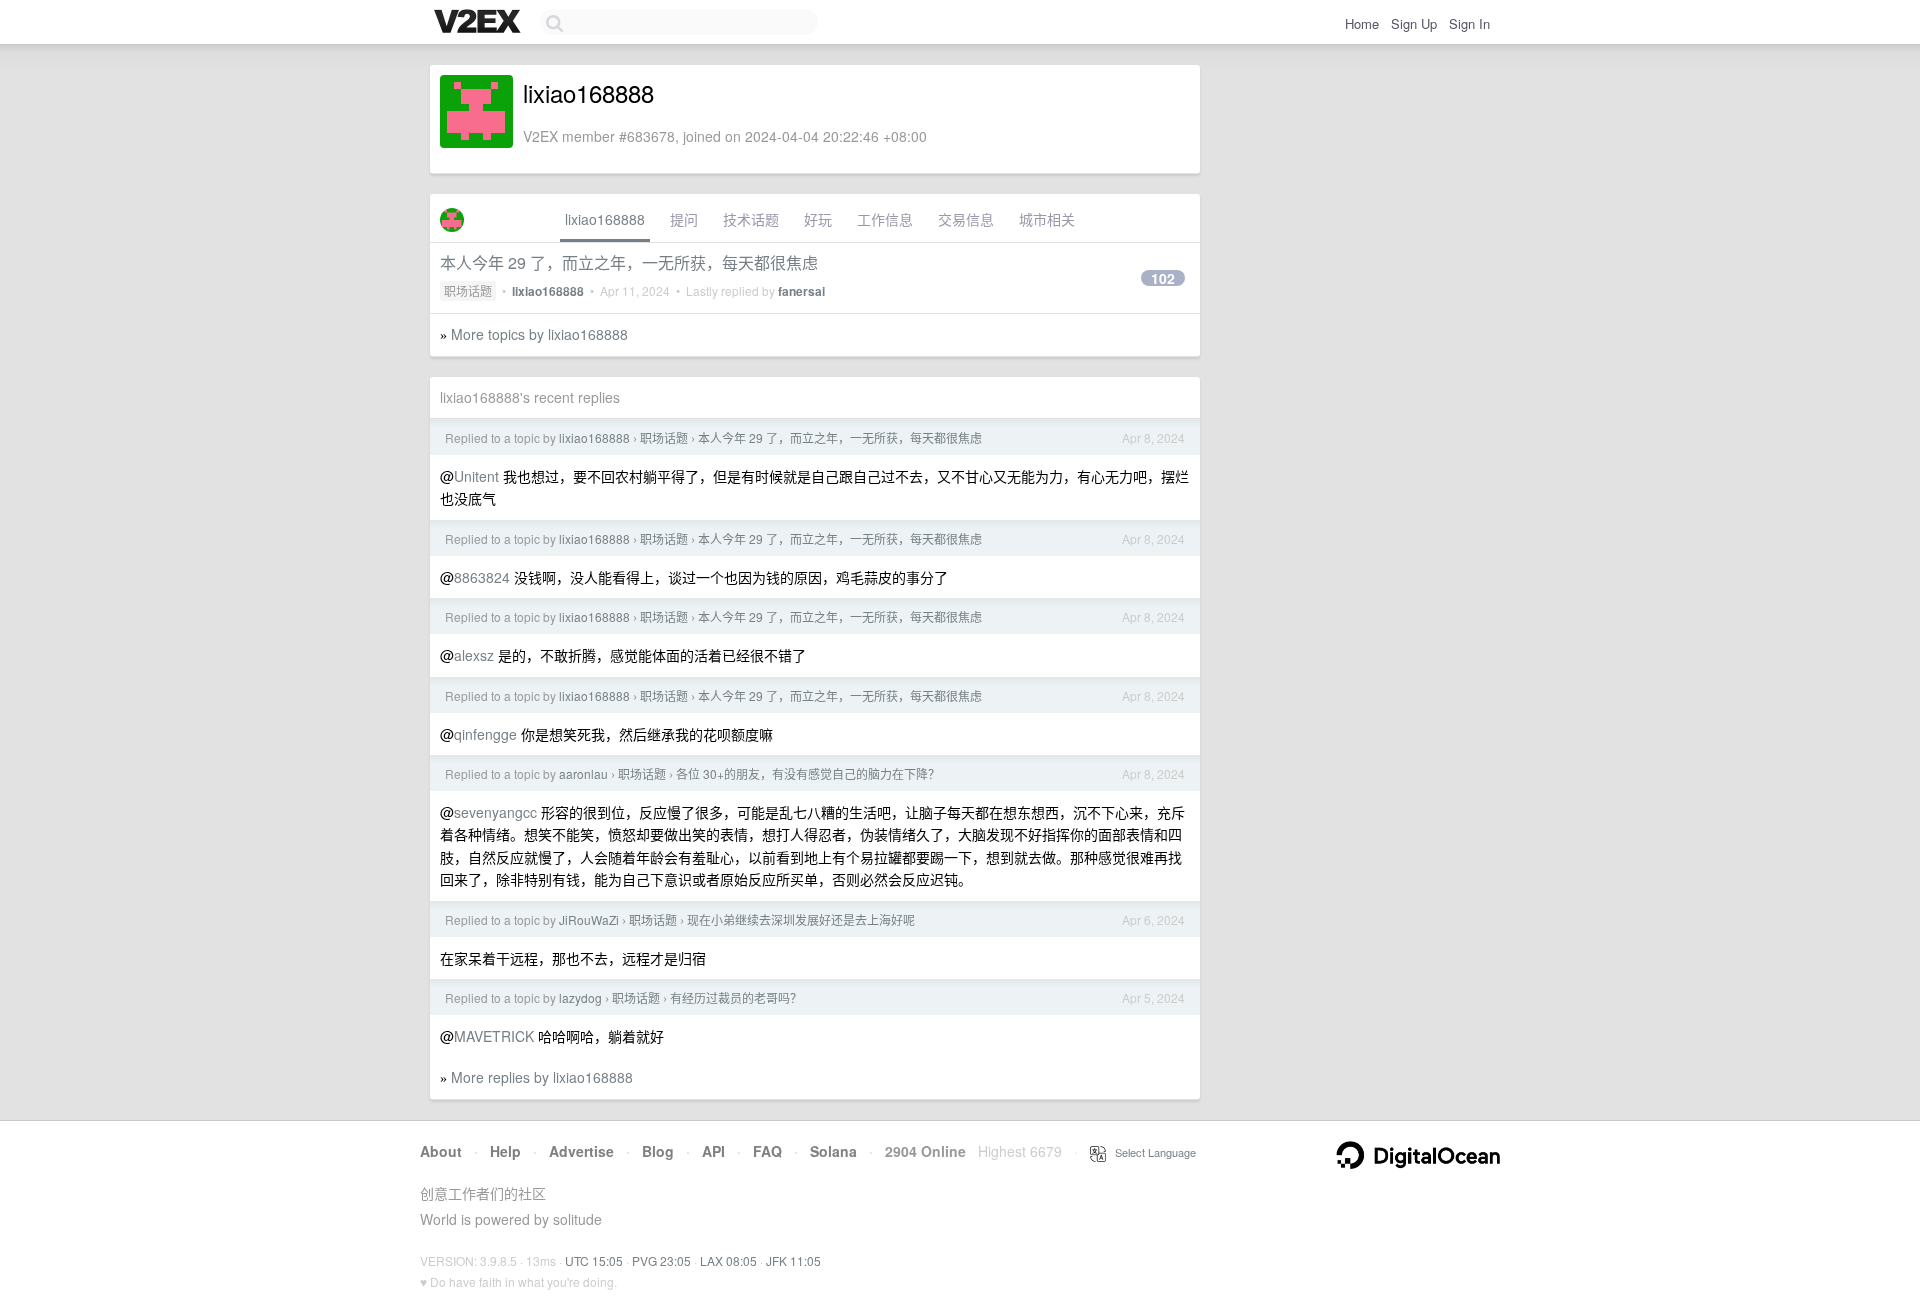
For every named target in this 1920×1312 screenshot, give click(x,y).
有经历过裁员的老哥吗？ (736, 997)
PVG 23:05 (661, 1260)
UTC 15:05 (594, 1260)
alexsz (474, 655)
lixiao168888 (605, 219)
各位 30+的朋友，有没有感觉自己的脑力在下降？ (808, 773)
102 (1163, 278)
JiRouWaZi (589, 919)
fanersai (801, 291)
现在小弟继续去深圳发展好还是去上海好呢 (801, 919)
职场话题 (468, 290)
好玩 (818, 219)
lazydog (580, 997)
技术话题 (751, 219)
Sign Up (1414, 23)
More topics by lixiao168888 (539, 334)
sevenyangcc (495, 812)
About (441, 1151)
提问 (684, 219)
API (713, 1151)
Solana (833, 1151)
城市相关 (1047, 219)
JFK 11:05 (793, 1260)
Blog (658, 1151)
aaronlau (583, 773)
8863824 (482, 577)
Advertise (581, 1151)
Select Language (1151, 1152)
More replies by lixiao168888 (542, 1077)
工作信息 (885, 219)
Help (505, 1151)
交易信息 (966, 219)
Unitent (476, 476)
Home (1362, 23)
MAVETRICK (494, 1036)
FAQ (767, 1151)
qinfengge (485, 734)
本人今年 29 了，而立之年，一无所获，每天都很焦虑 (629, 262)
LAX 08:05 (728, 1260)
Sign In (1469, 23)
